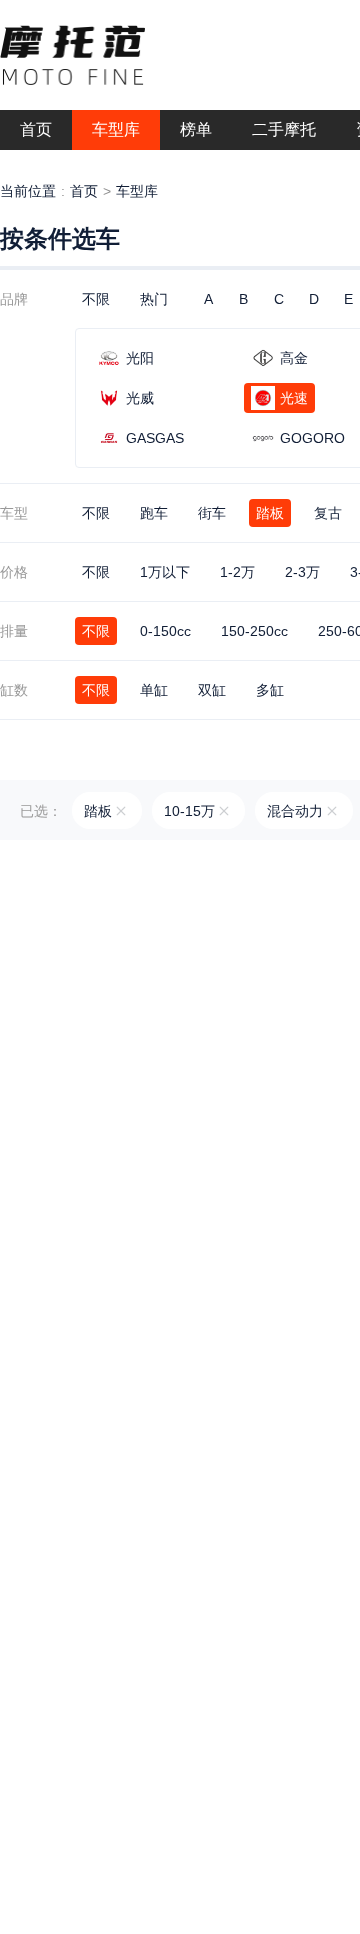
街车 (212, 513)
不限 (96, 299)
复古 (328, 513)
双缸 (212, 690)
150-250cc (254, 631)
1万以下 (165, 572)
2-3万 (302, 572)
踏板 (270, 513)
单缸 (154, 690)
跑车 (154, 513)
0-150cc (165, 631)
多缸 (270, 690)
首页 (84, 191)
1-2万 (237, 572)
